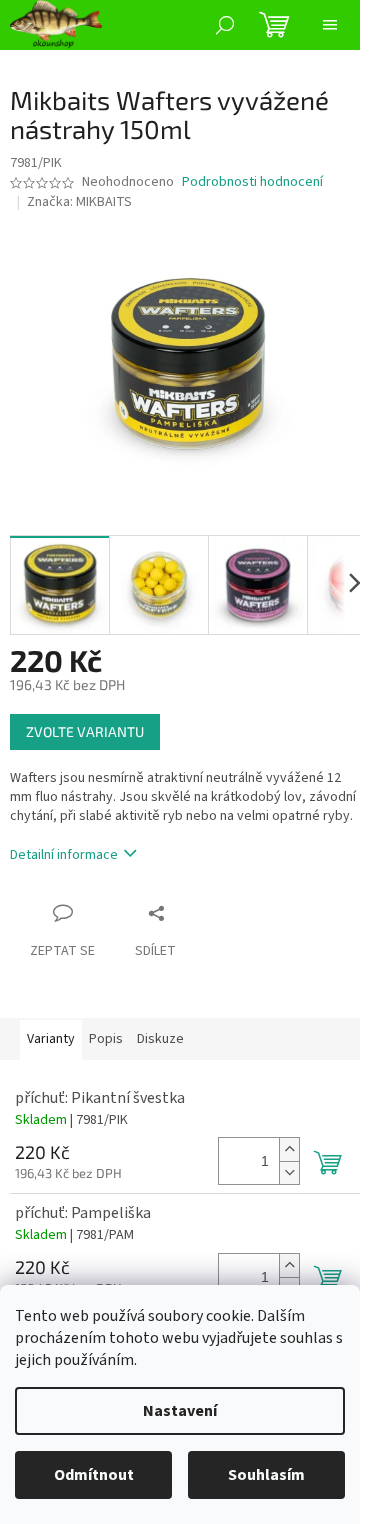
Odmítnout (94, 1475)
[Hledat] (225, 25)
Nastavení (180, 1411)
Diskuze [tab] (160, 1039)
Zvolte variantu (85, 731)
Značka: (79, 202)
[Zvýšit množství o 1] (289, 1149)
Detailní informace (64, 855)
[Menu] (330, 25)
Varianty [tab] (51, 1039)
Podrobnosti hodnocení (252, 182)
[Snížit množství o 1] (289, 1172)
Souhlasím (266, 1475)
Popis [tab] (106, 1039)
